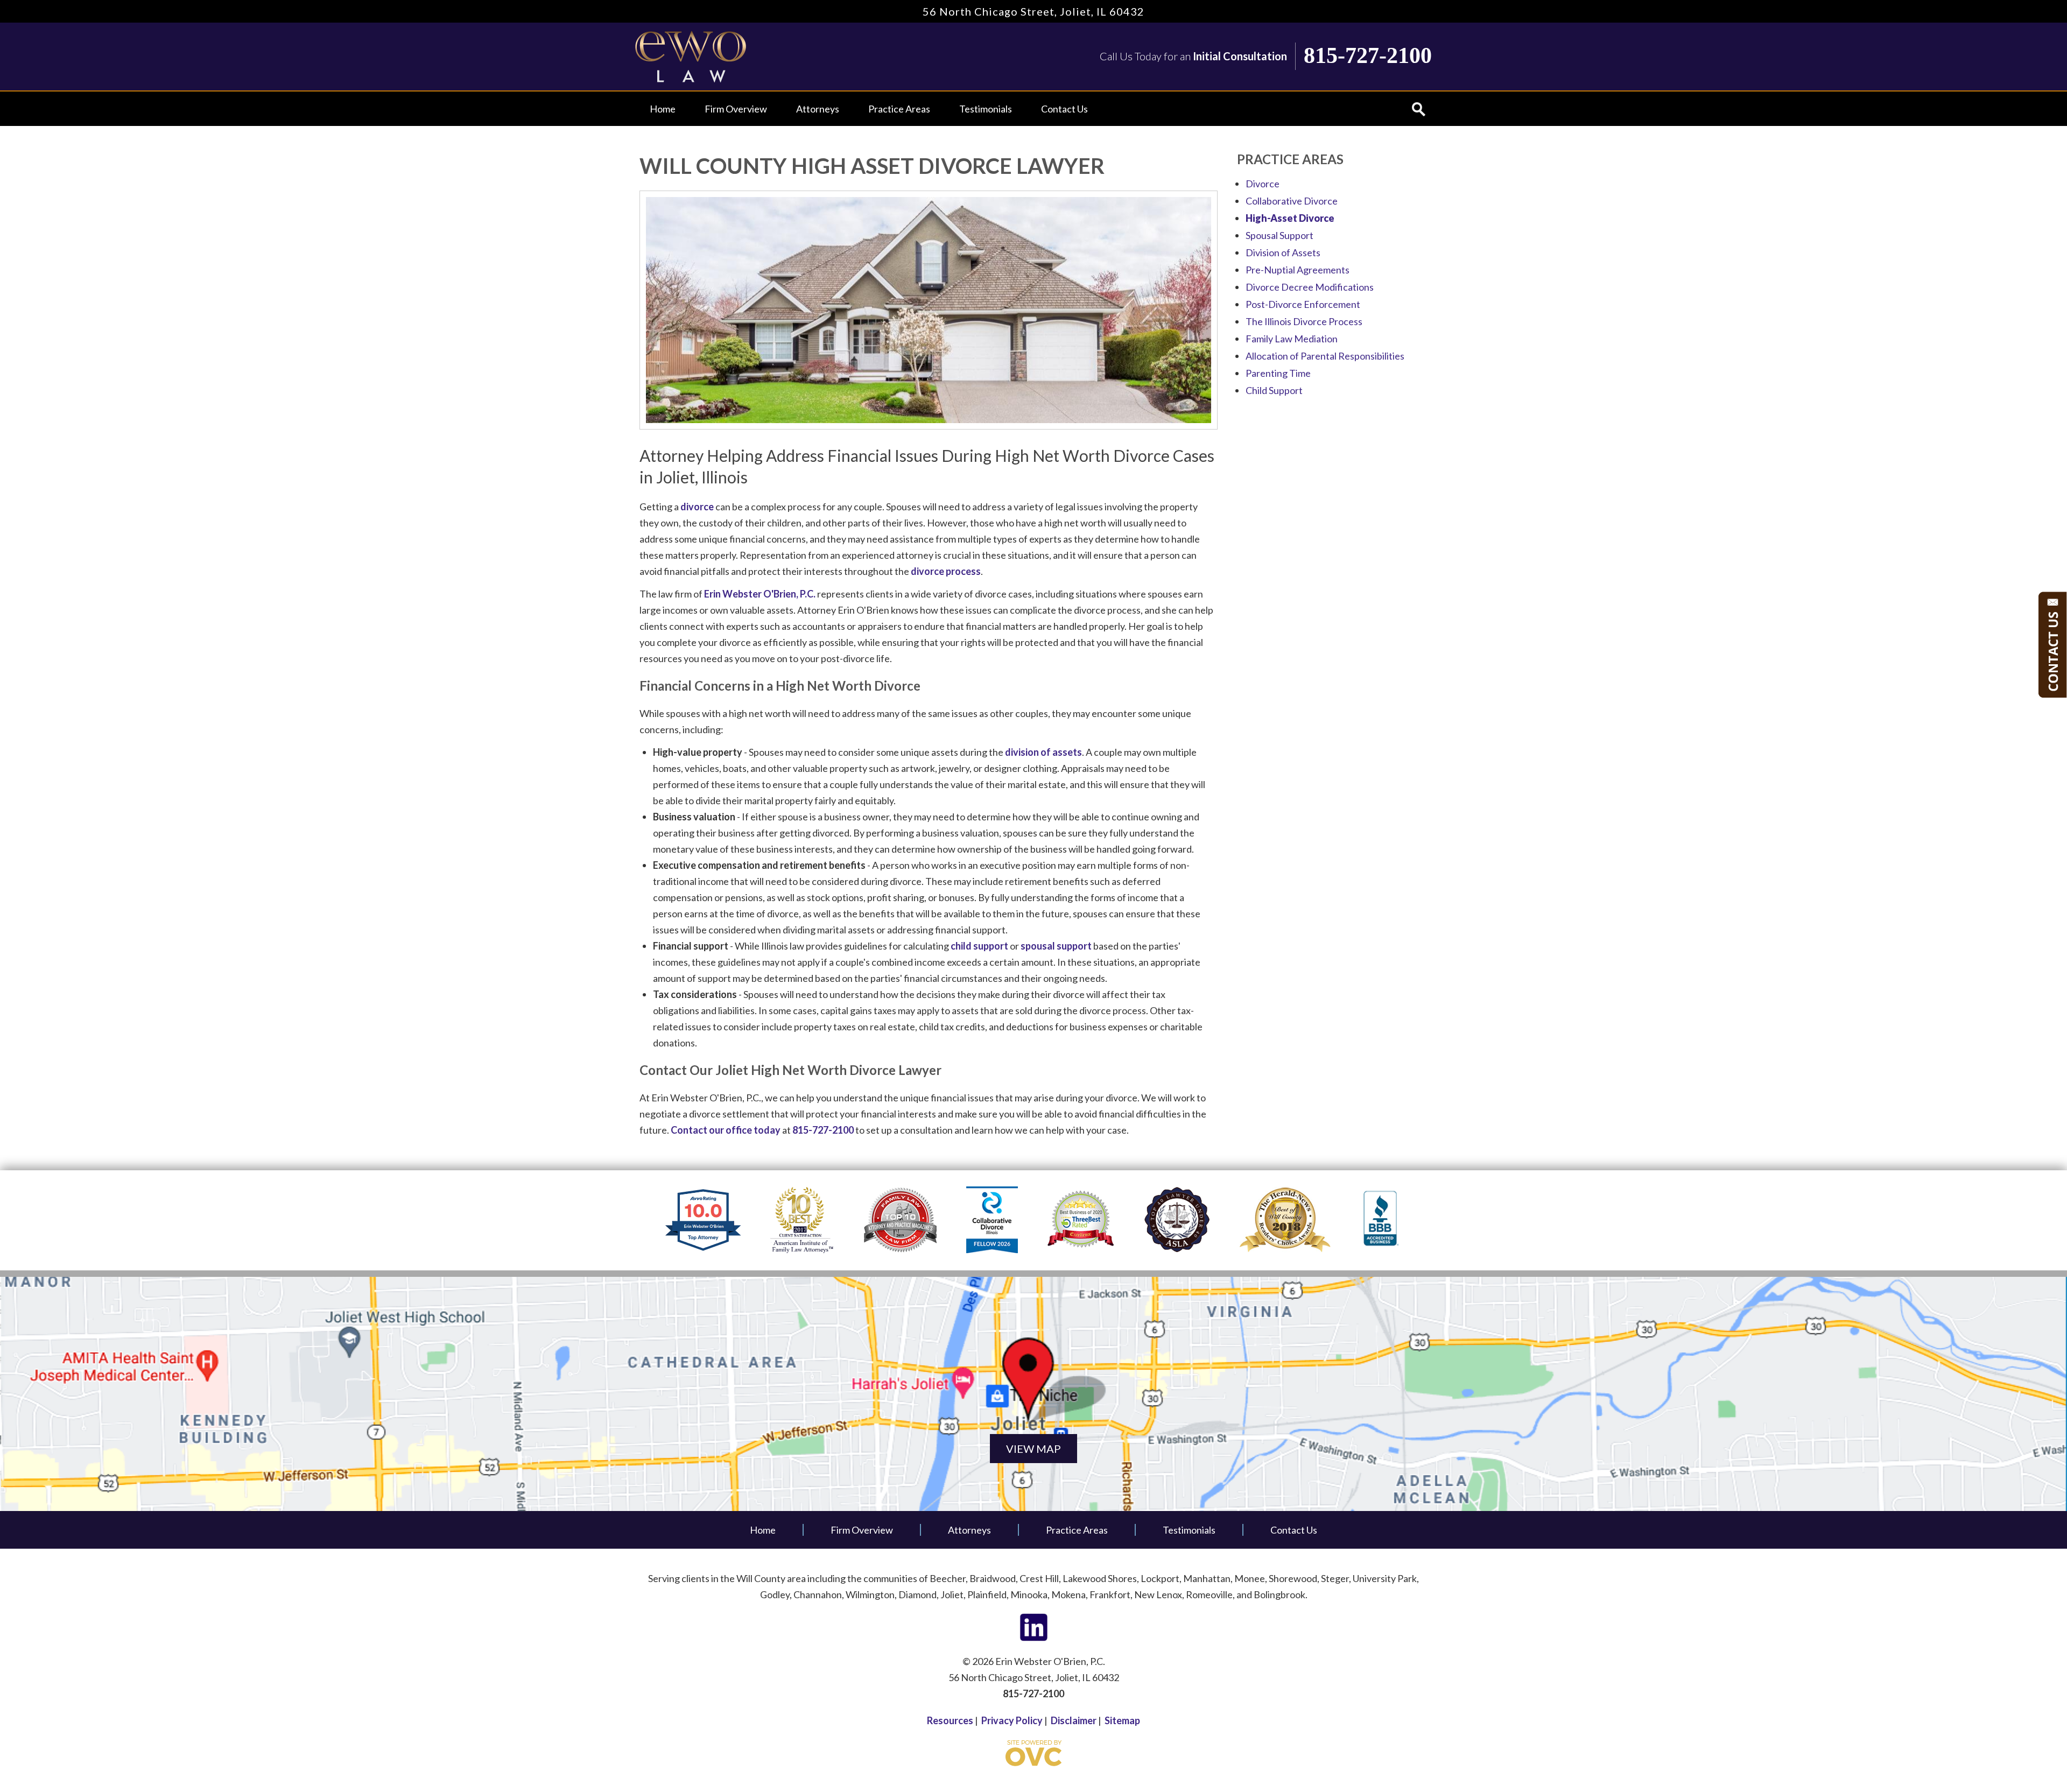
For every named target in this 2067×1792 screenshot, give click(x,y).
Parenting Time (1278, 373)
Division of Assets (1283, 252)
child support (979, 946)
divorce (697, 507)
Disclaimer (1074, 1720)
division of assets (1043, 752)
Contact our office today (726, 1130)
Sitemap (1122, 1720)
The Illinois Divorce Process (1304, 321)
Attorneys (818, 109)
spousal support (1056, 946)
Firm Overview (736, 109)
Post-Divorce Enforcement (1303, 304)
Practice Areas (899, 109)
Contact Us (1064, 109)
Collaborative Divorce (1292, 201)
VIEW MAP (1033, 1449)
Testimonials (986, 109)
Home (663, 109)
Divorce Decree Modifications (1310, 287)
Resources (950, 1720)
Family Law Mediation (1292, 339)
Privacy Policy (1012, 1720)
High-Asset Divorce (1290, 218)
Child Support (1274, 390)
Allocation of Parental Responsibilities (1325, 356)
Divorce (1263, 184)
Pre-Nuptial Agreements (1298, 270)
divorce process (946, 571)
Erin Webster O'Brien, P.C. (760, 594)
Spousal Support (1279, 235)
